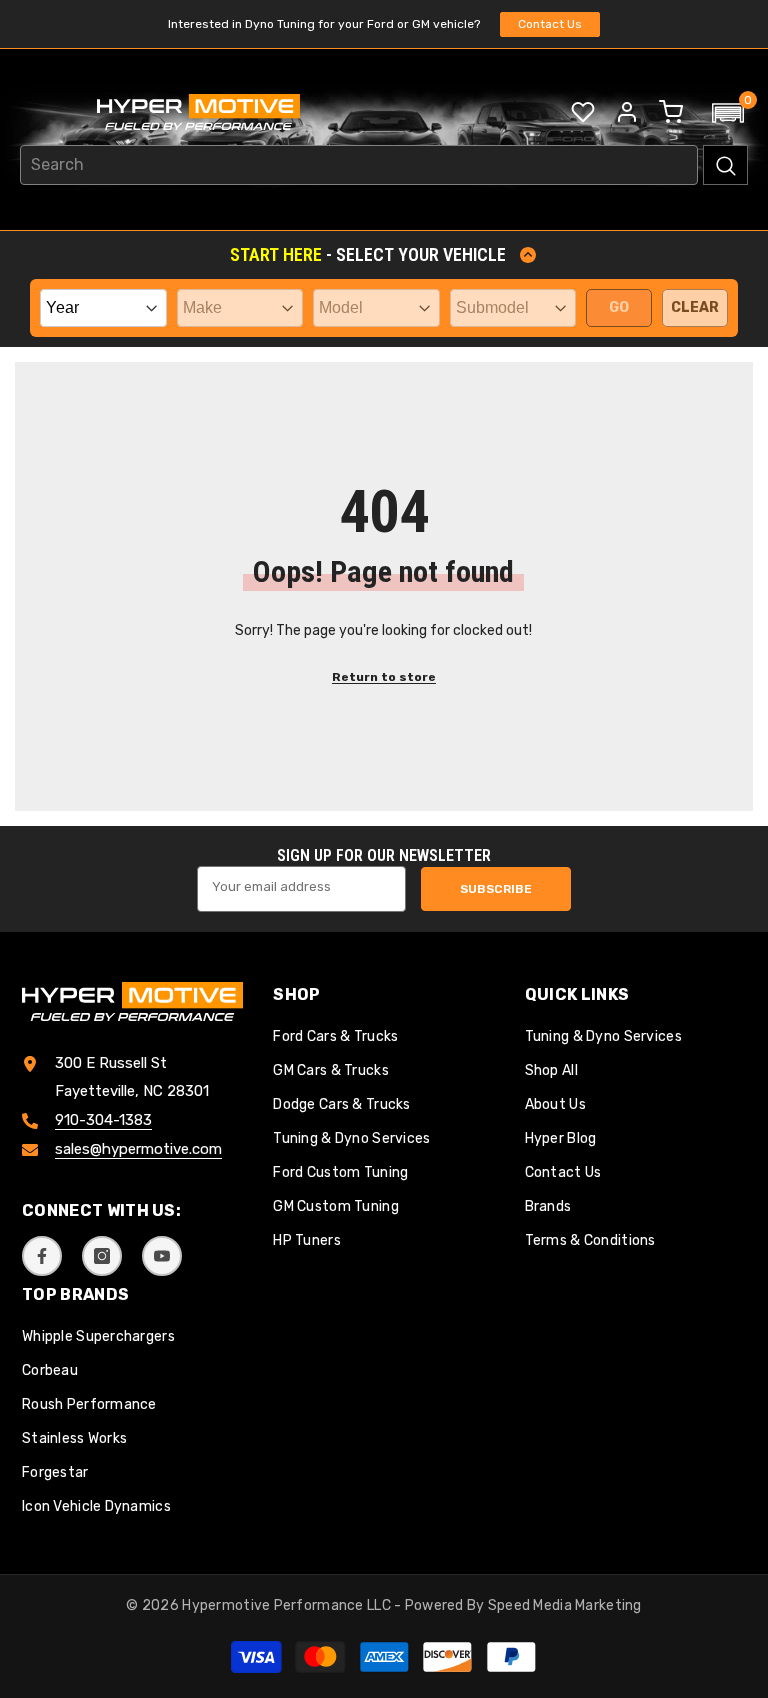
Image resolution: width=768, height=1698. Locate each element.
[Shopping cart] (671, 112)
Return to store (384, 677)
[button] (728, 113)
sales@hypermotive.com (138, 1149)
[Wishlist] (583, 112)
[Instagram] (102, 1256)
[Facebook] (42, 1256)
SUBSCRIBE (496, 889)
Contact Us (550, 24)
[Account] (627, 112)
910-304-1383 (103, 1120)
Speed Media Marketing (565, 1605)
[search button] (725, 165)
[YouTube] (162, 1256)
